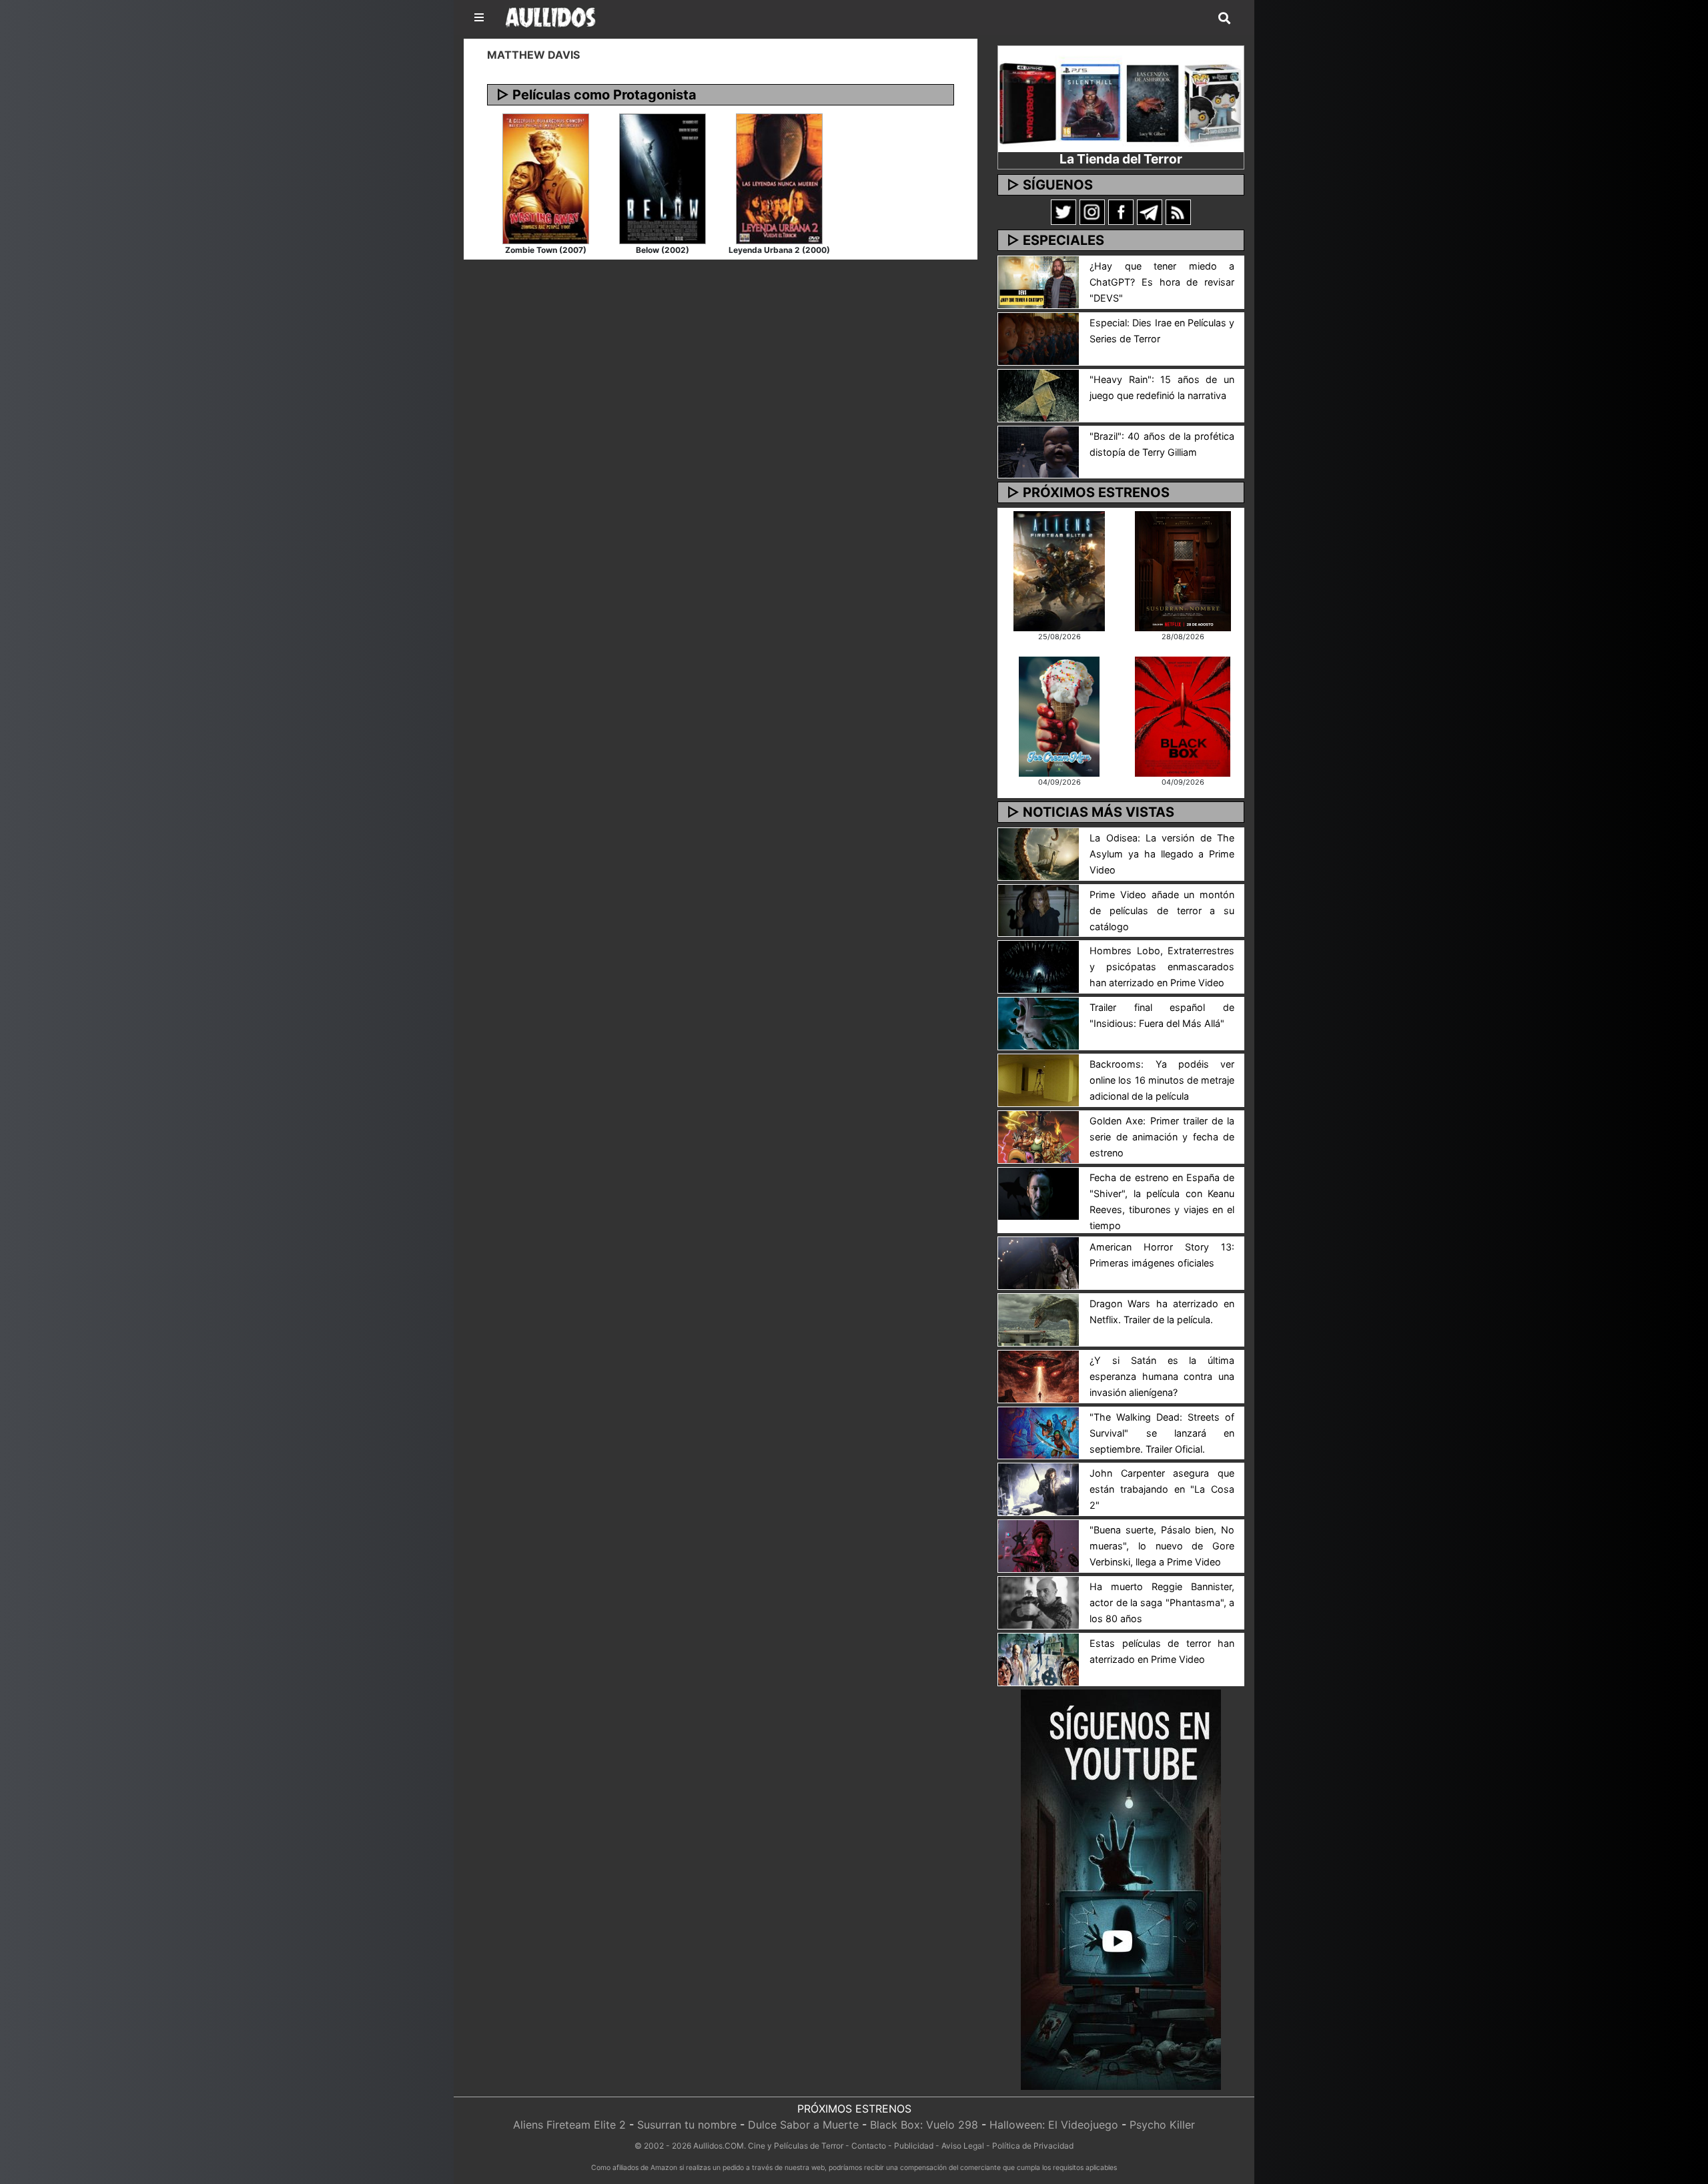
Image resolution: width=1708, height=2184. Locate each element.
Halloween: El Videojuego (1054, 2125)
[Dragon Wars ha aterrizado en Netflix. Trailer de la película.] (1038, 1319)
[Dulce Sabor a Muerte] (1059, 715)
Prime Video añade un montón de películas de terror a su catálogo (1162, 911)
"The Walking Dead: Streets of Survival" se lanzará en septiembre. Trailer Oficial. (1162, 1433)
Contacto (869, 2146)
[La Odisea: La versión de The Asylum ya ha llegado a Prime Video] (1038, 853)
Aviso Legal (963, 2146)
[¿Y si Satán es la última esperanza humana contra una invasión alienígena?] (1038, 1375)
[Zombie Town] (546, 177)
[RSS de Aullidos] (1178, 212)
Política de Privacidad (1033, 2146)
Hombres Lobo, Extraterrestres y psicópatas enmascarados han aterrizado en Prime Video (1162, 967)
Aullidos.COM (719, 2146)
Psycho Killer (1162, 2125)
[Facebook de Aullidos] (1121, 212)
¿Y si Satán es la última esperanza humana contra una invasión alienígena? (1162, 1376)
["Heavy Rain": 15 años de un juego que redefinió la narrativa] (1038, 394)
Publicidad (914, 2146)
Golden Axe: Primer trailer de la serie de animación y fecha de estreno (1162, 1137)
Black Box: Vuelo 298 (924, 2125)
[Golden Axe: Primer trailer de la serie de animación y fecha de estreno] (1038, 1136)
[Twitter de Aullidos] (1063, 212)
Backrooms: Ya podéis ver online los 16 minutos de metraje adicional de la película (1162, 1080)
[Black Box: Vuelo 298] (1183, 715)
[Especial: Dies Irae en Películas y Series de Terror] (1038, 338)
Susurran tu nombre (687, 2125)
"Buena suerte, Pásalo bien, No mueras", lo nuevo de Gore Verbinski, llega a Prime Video (1162, 1546)
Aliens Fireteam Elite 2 (569, 2125)
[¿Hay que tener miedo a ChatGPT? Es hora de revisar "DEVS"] (1038, 281)
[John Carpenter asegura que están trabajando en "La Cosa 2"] (1038, 1489)
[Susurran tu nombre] (1183, 570)
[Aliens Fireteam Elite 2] (1059, 570)
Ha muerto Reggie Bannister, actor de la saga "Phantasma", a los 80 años (1162, 1602)
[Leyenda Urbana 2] (779, 177)
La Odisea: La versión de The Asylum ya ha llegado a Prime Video (1162, 854)
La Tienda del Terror (1121, 159)
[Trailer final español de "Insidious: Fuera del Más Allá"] (1038, 1023)
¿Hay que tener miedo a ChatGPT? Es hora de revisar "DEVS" (1162, 282)
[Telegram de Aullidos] (1150, 212)
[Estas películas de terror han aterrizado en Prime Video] (1038, 1658)
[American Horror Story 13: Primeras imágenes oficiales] (1038, 1262)
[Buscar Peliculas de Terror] (1224, 19)
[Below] (663, 177)
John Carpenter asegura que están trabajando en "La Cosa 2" (1162, 1489)
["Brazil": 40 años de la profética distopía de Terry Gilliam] (1038, 451)
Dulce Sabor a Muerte (803, 2125)
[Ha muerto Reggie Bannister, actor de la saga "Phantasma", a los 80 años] (1038, 1601)
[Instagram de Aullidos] (1092, 212)
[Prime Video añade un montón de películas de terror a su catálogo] (1038, 909)
